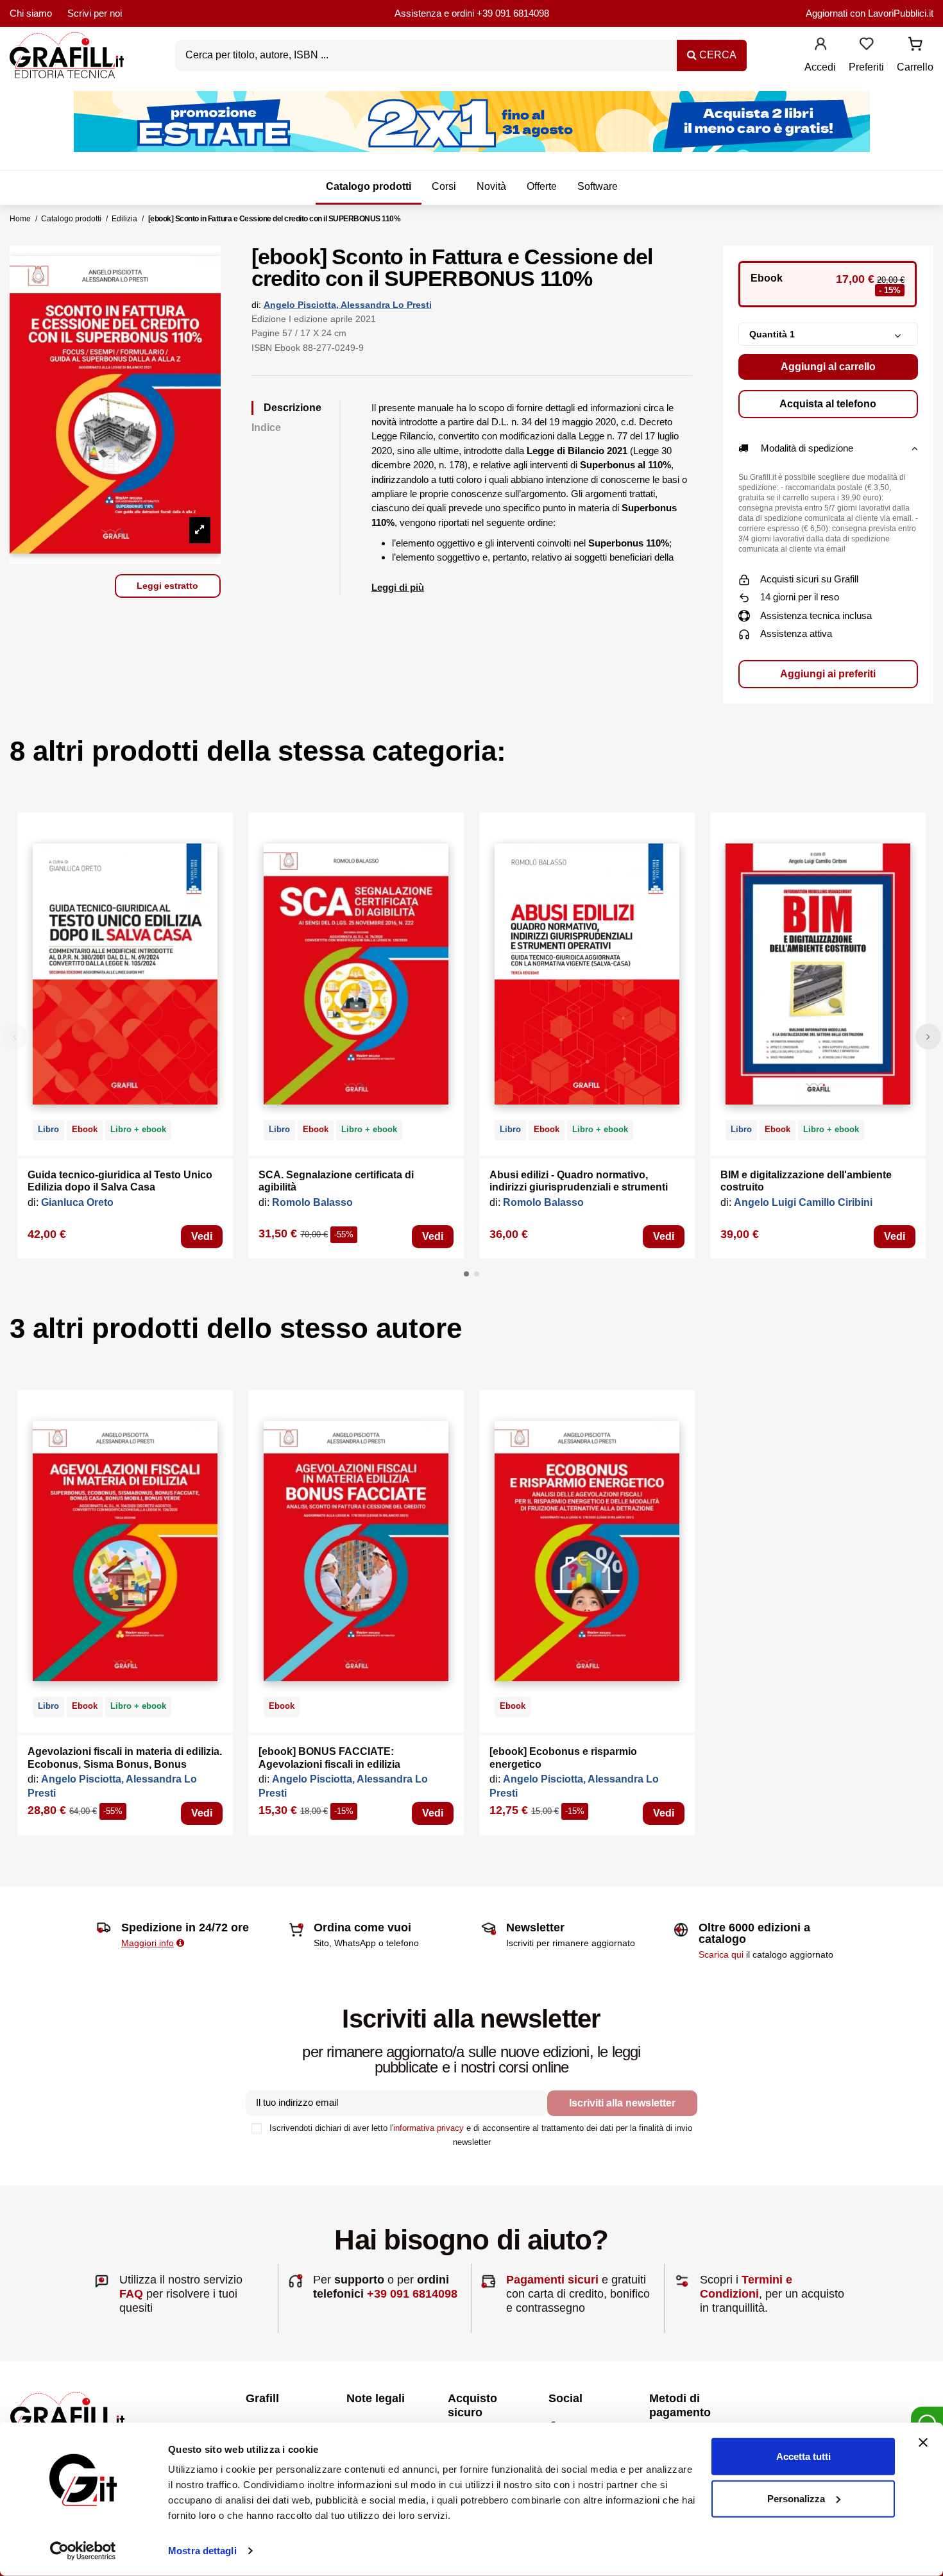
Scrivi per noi (95, 13)
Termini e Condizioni (746, 2287)
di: (256, 305)
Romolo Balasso (312, 1202)
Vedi (202, 1236)
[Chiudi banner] (923, 2443)
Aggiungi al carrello (828, 367)
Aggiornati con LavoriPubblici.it (870, 13)
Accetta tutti (803, 2456)
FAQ (131, 2294)
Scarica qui (721, 1954)
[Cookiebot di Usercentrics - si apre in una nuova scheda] (83, 2551)
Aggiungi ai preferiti (828, 674)
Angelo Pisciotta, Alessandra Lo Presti (348, 305)
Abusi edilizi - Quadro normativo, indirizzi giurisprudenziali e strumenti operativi (579, 1187)
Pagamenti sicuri (552, 2280)
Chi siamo (31, 13)
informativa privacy (429, 2128)
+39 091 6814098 (513, 13)
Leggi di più (398, 587)
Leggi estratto (167, 586)
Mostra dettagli (202, 2551)
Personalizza (796, 2498)
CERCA (717, 55)
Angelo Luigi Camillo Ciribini (803, 1202)
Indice (266, 428)
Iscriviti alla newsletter (622, 2103)
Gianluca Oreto (77, 1202)
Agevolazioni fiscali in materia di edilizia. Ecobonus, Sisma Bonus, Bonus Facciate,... (125, 1764)
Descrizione (293, 408)
